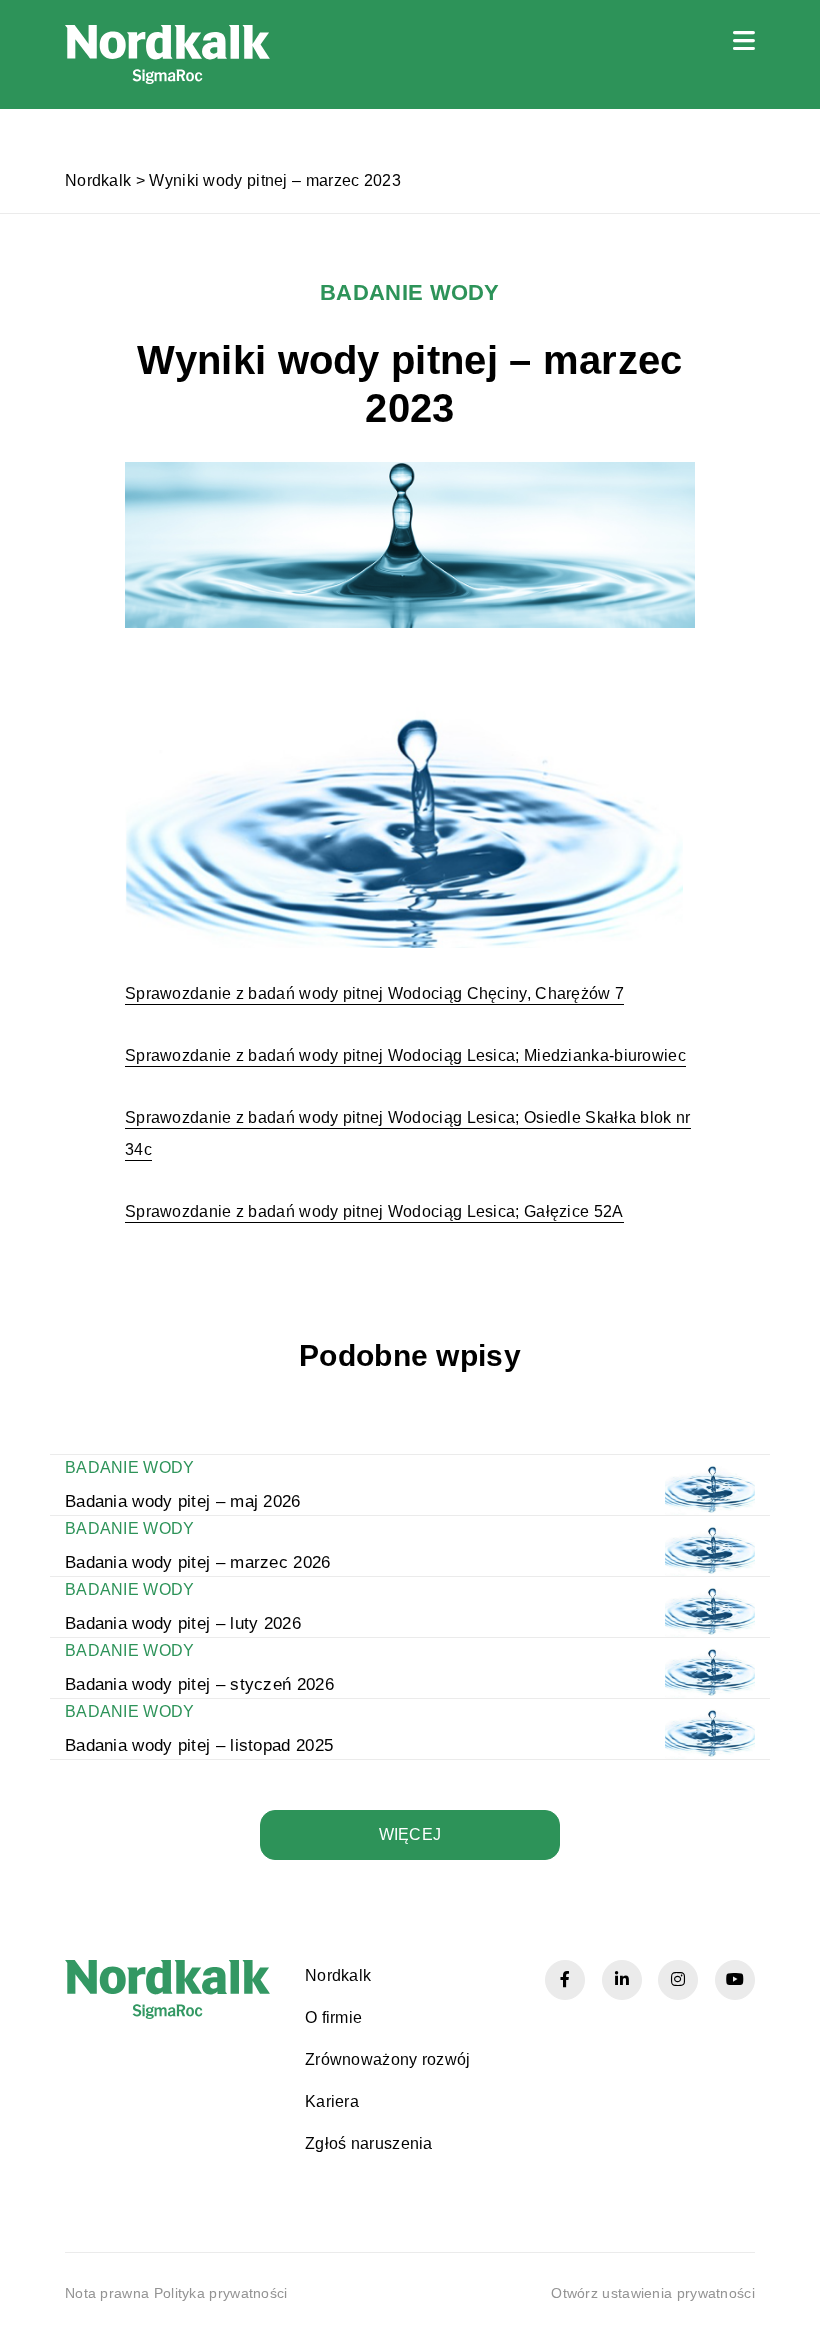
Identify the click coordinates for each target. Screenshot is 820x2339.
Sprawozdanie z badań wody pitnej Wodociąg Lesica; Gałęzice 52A (374, 1211)
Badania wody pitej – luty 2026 (183, 1623)
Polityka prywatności (221, 2293)
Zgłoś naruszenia (369, 2143)
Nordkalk (98, 180)
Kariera (332, 2101)
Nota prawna (107, 2293)
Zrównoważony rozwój (388, 2059)
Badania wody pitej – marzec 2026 (198, 1562)
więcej (410, 1834)
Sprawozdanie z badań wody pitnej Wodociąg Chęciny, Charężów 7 (374, 993)
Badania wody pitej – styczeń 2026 (199, 1684)
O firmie (333, 2017)
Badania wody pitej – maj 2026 (183, 1501)
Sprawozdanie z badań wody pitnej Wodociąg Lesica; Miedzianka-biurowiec (405, 1055)
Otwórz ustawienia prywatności (653, 2293)
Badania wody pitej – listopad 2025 (199, 1745)
